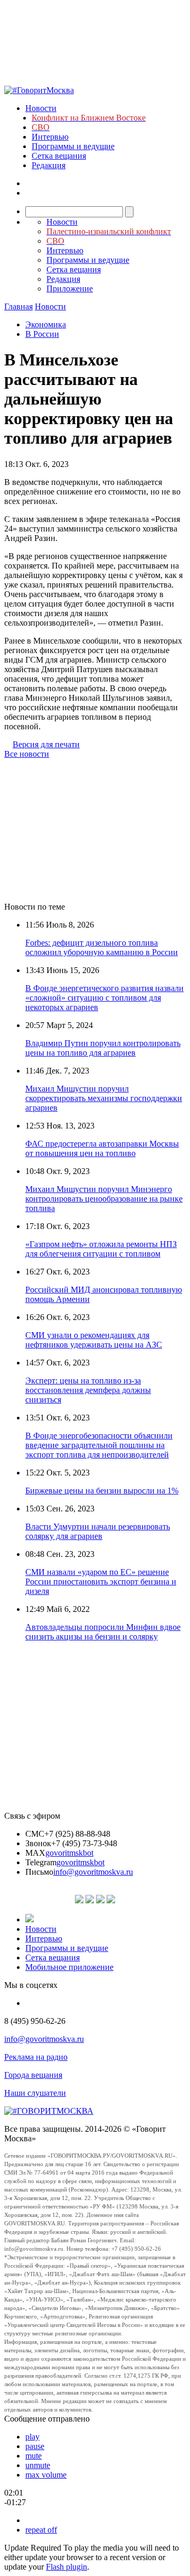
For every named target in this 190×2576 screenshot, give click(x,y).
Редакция (49, 165)
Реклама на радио (36, 2057)
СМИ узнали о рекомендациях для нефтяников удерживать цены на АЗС (94, 1340)
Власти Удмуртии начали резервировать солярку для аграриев (98, 1531)
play (32, 2437)
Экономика (46, 324)
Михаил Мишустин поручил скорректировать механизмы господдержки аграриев (104, 1098)
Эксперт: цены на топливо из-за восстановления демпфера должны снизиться (88, 1390)
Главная (18, 306)
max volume (46, 2475)
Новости (41, 108)
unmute (38, 2465)
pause (35, 2446)
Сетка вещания (59, 156)
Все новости (27, 754)
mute (34, 2456)
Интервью (50, 137)
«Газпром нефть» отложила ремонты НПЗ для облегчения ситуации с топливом (101, 1249)
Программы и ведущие (73, 146)
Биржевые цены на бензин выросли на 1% (102, 1491)
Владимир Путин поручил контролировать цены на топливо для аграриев (103, 1048)
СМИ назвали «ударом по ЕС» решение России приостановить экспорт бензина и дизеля (101, 1582)
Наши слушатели (35, 2093)
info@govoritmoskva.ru (93, 1872)
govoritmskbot (69, 1853)
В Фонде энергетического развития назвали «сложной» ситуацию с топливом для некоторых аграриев (104, 998)
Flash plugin (66, 2567)
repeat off (41, 2530)
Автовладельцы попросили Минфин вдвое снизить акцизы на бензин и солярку (103, 1632)
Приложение (70, 288)
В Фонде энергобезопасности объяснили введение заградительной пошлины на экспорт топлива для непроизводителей (99, 1445)
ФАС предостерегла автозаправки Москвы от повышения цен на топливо (102, 1148)
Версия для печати (46, 744)
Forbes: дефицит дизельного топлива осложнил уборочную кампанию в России (102, 947)
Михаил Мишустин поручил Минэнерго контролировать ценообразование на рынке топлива (104, 1199)
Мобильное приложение (69, 1967)
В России (42, 334)
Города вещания (33, 2075)
